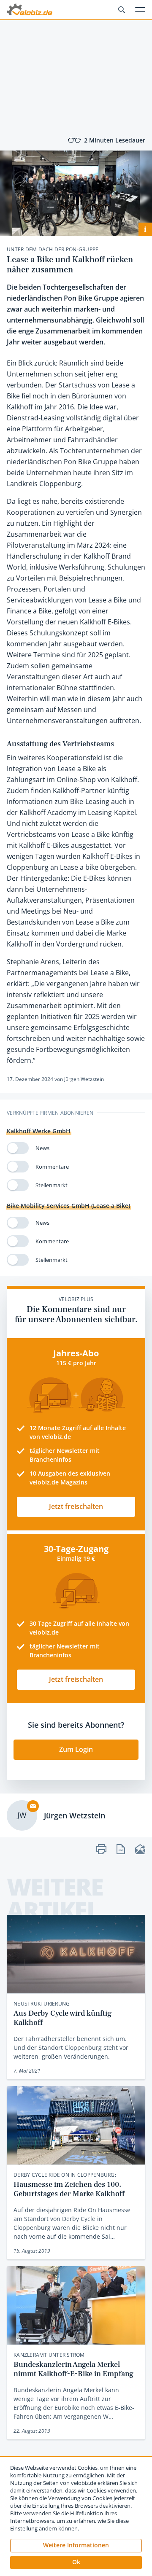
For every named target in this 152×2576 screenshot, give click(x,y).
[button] (76, 2563)
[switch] (18, 1148)
